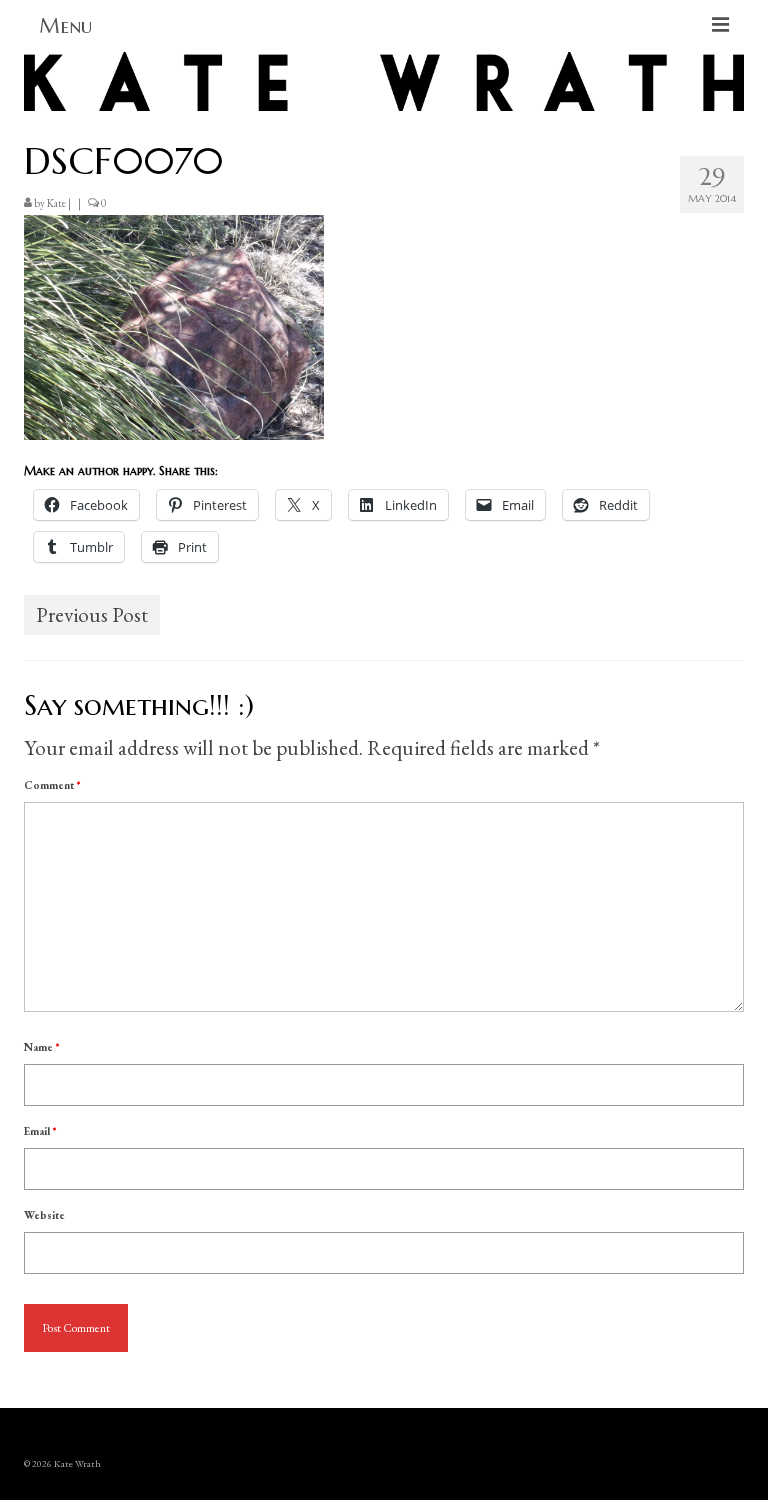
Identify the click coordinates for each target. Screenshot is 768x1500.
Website (44, 1215)
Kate (56, 203)
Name (41, 1047)
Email (40, 1131)
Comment (52, 785)
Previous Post (92, 614)
